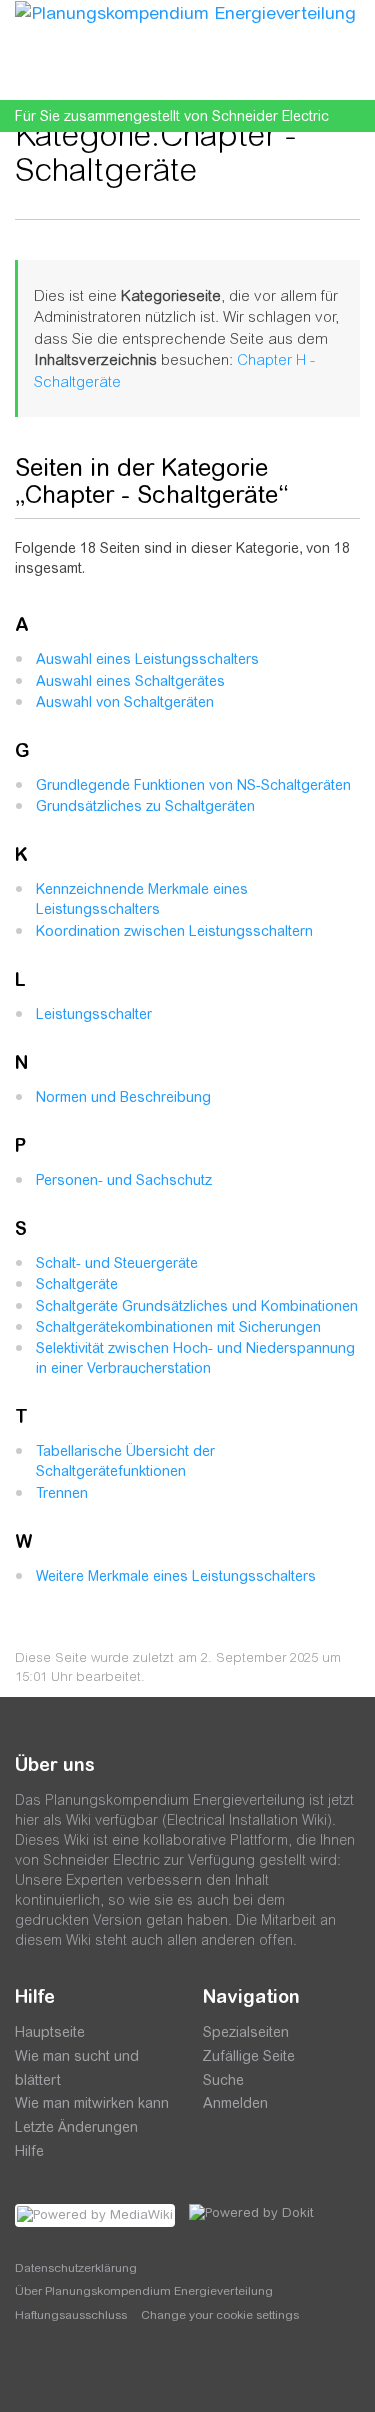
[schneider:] (74, 2372)
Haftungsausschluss (71, 2315)
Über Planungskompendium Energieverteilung (144, 2291)
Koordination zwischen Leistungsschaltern (174, 931)
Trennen (62, 1493)
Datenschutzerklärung (76, 2268)
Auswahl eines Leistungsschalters (147, 659)
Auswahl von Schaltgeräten (125, 702)
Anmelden (235, 2103)
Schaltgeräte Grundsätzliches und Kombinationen (197, 1306)
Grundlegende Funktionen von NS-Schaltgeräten (193, 785)
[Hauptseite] (185, 12)
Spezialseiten (246, 2032)
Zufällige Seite (249, 2056)
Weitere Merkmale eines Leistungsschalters (176, 1576)
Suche (223, 2080)
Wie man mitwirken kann (92, 2103)
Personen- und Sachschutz (124, 1180)
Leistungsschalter (94, 1014)
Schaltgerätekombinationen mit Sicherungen (178, 1327)
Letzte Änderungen (76, 2127)
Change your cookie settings (220, 2315)
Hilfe (29, 2151)
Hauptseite (50, 2032)
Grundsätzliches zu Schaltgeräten (145, 806)
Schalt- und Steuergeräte (117, 1263)
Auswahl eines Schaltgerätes (130, 681)
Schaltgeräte (77, 1284)
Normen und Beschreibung (123, 1097)
